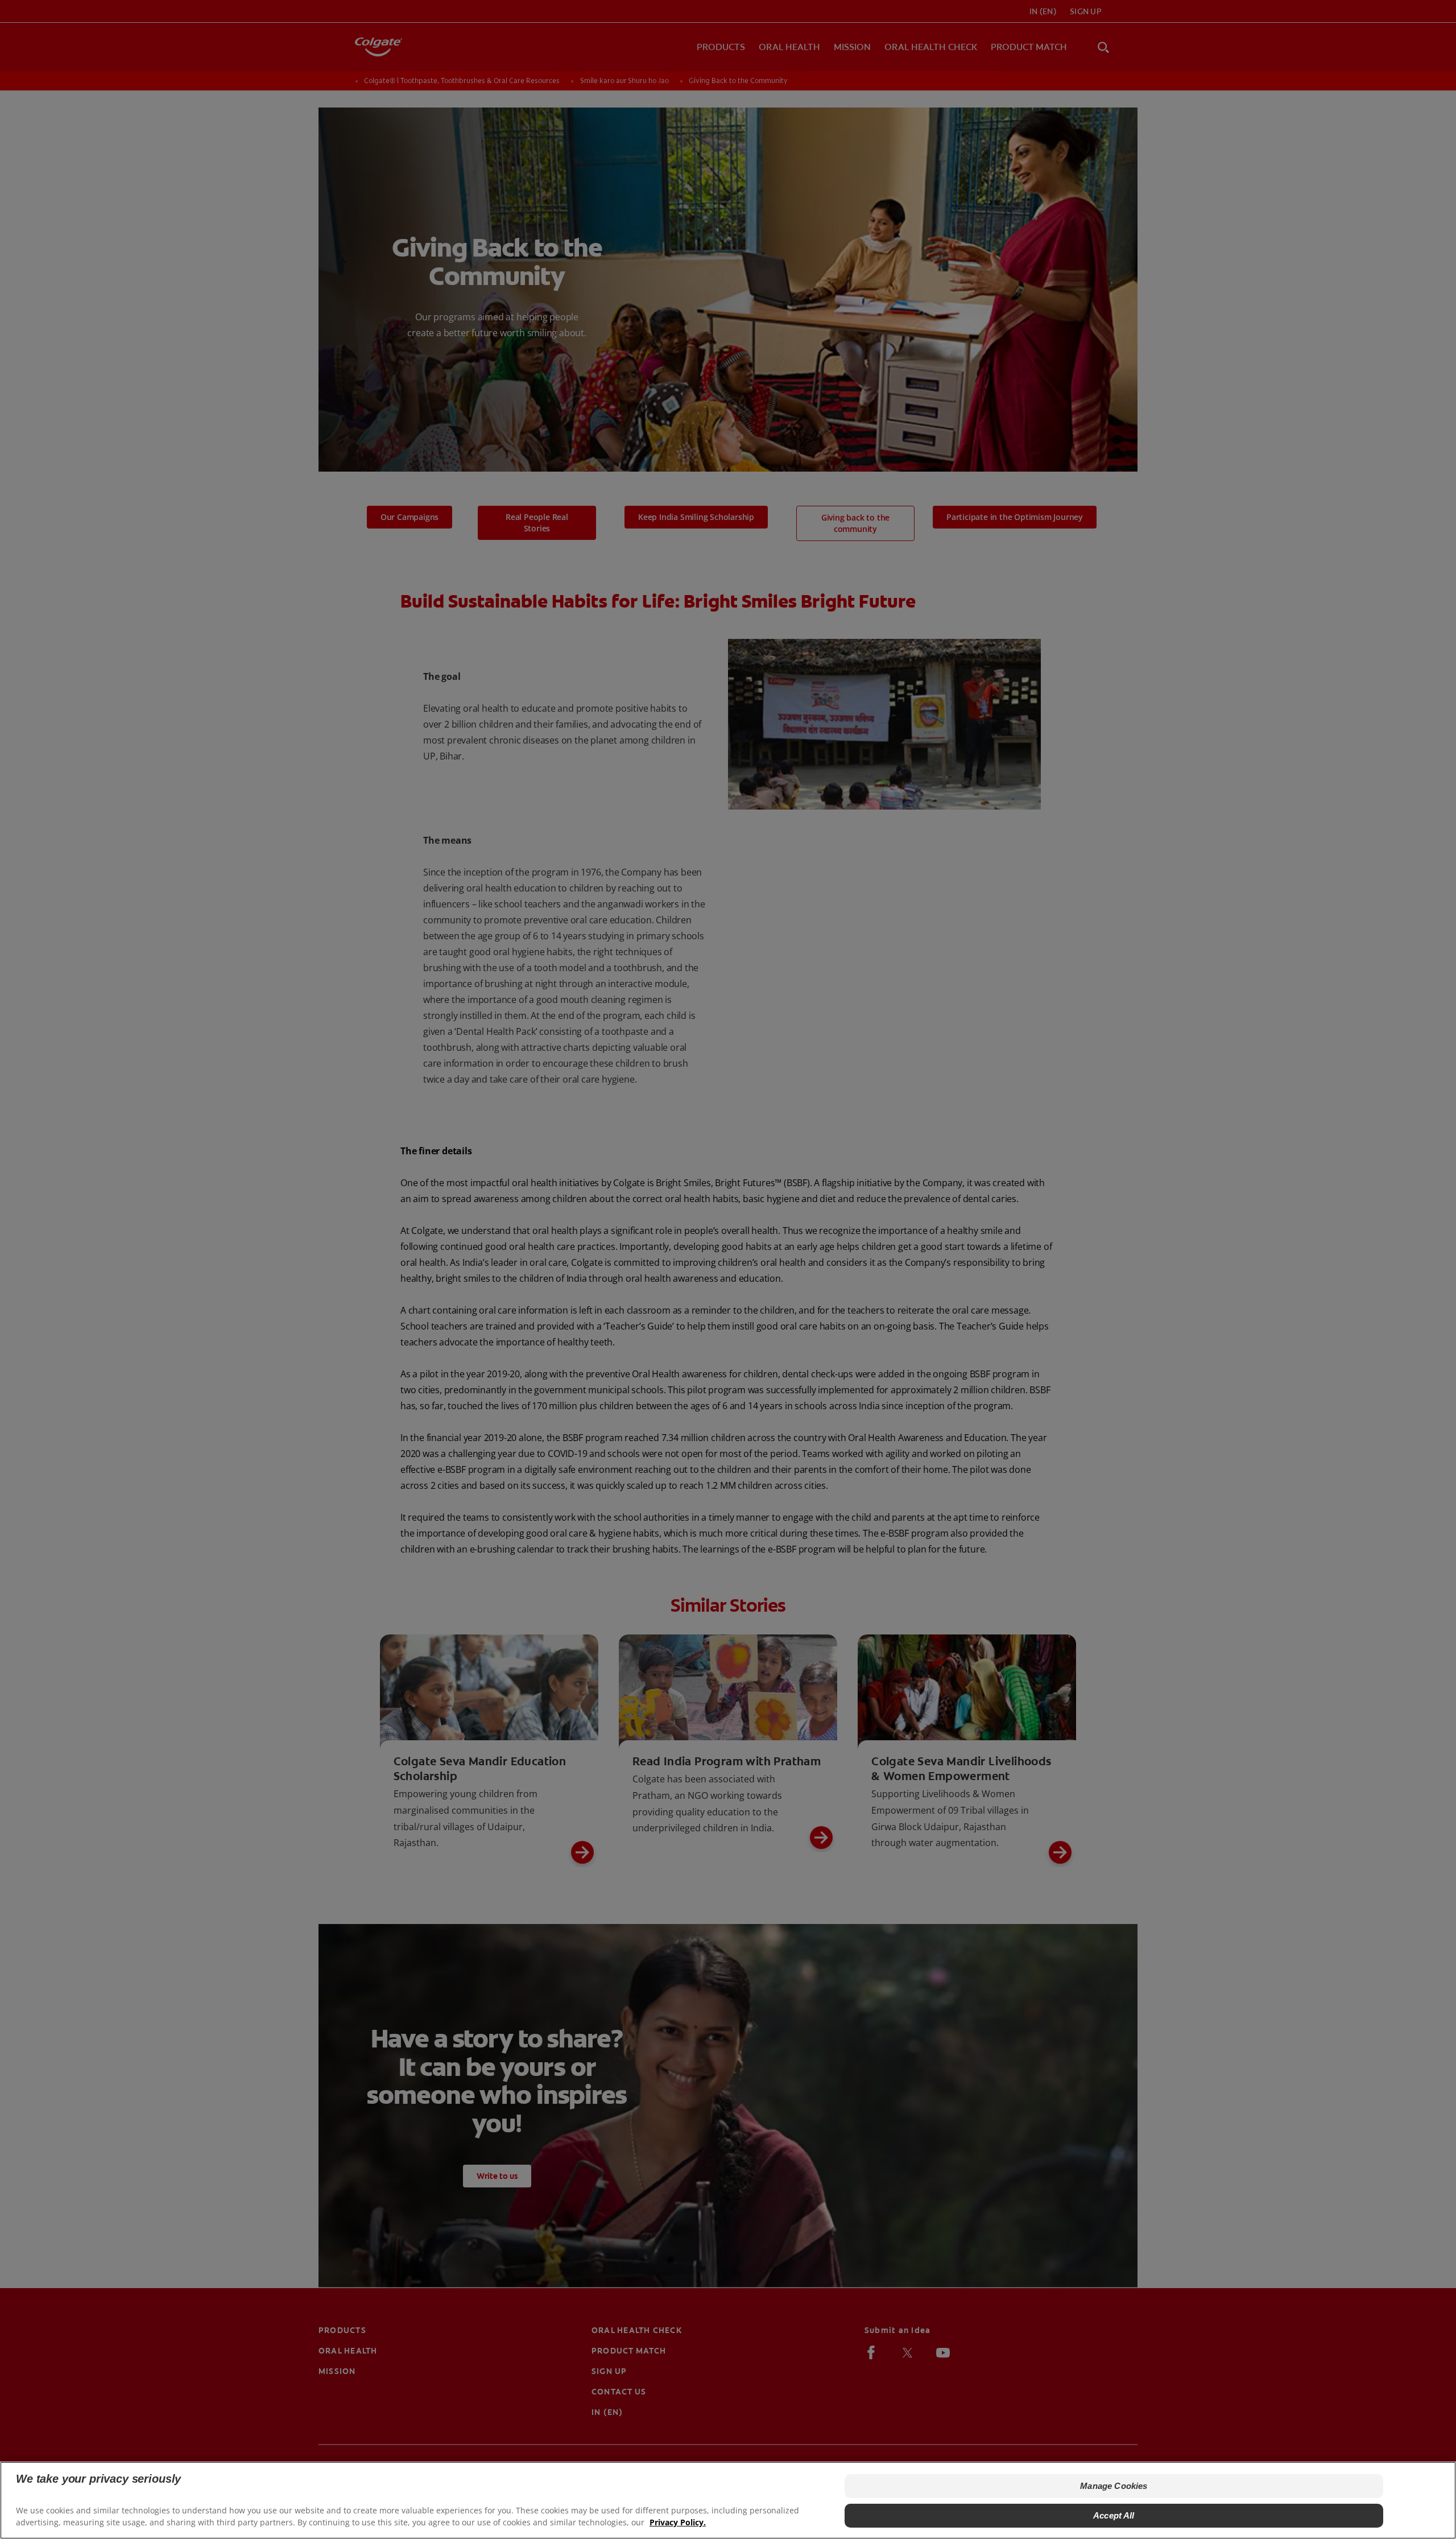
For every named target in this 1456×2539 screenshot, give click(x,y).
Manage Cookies (1114, 2486)
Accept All (1114, 2515)
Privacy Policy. (678, 2522)
